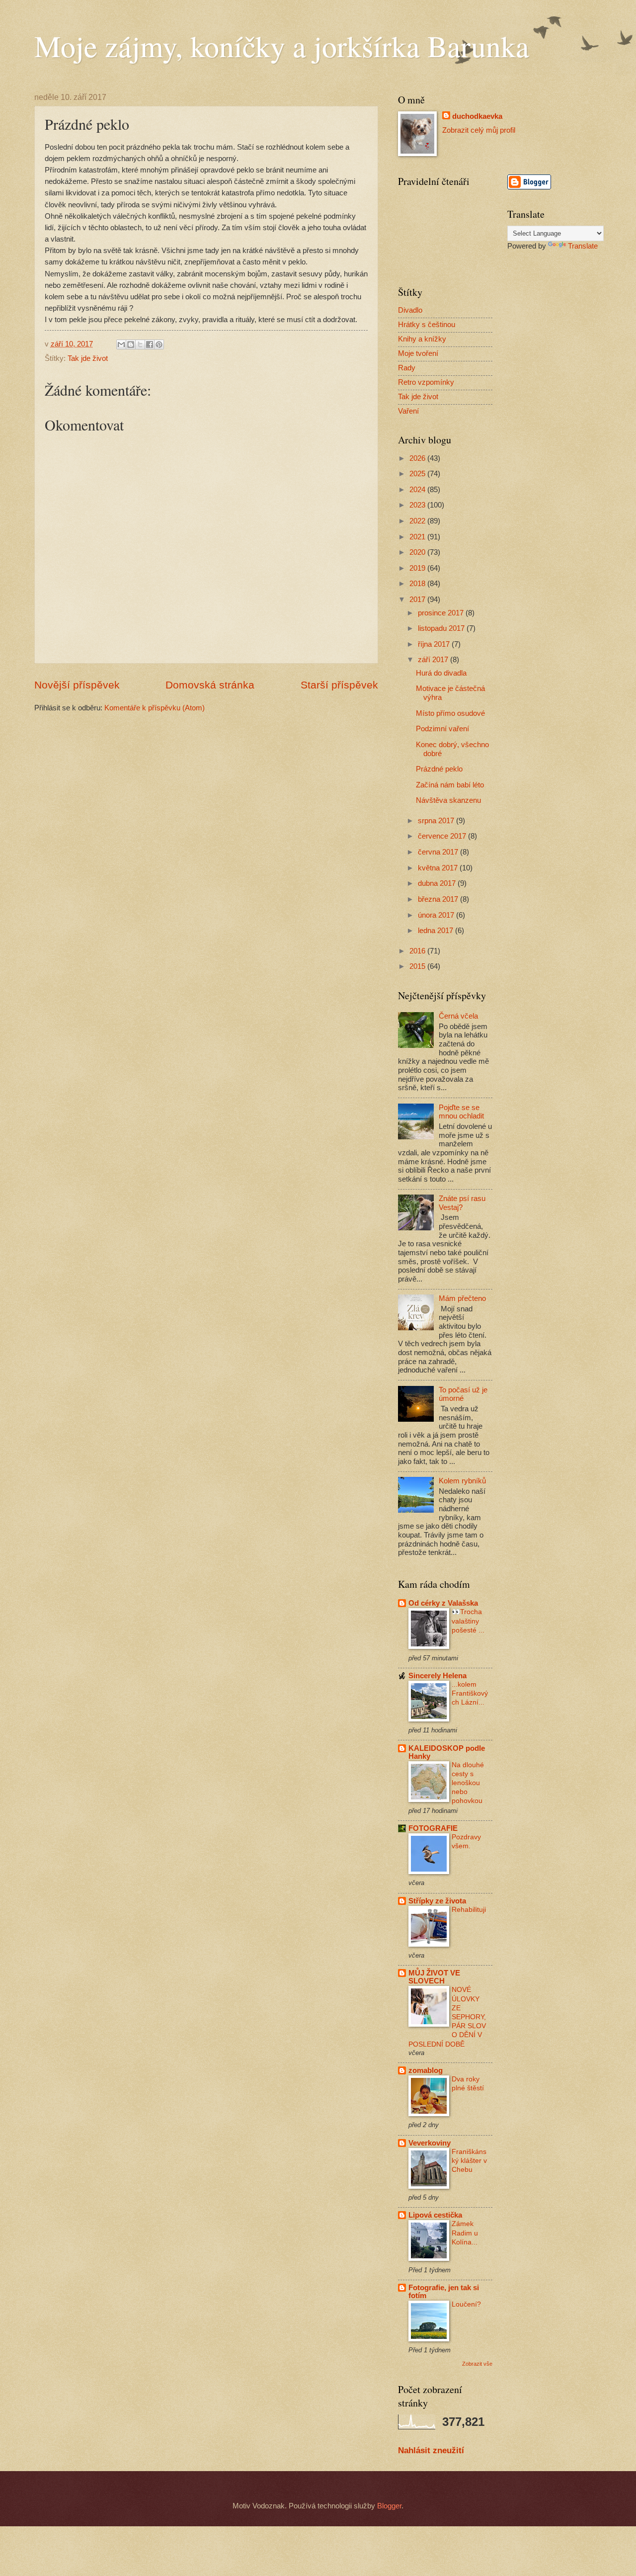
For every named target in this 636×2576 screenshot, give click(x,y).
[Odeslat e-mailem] (121, 344)
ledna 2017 (437, 931)
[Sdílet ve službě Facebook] (150, 344)
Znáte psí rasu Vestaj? (462, 1203)
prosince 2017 (442, 613)
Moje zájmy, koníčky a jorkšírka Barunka (282, 46)
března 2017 (439, 899)
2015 (418, 966)
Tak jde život (88, 358)
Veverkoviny (430, 2143)
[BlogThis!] (131, 344)
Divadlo (410, 310)
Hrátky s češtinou (427, 325)
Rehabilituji (469, 1909)
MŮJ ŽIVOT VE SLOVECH (434, 1977)
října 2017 (435, 644)
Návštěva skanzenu (448, 800)
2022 (418, 521)
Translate (583, 246)
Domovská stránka (210, 685)
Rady (407, 368)
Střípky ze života (437, 1901)
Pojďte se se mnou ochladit (461, 1112)
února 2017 (437, 915)
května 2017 (439, 868)
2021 (418, 537)
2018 (418, 584)
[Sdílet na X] (140, 344)
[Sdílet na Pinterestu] (159, 344)
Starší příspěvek (339, 685)
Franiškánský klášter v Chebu (469, 2160)
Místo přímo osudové (450, 713)
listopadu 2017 (442, 628)
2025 (418, 474)
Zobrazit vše (477, 2364)
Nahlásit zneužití (431, 2450)
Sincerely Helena (437, 1676)
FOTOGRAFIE (433, 1828)
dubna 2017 (438, 883)
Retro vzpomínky (426, 382)
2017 (418, 600)
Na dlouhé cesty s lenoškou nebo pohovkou (468, 1783)
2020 (418, 552)
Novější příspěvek (77, 685)
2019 (418, 568)
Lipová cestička (435, 2215)
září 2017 (434, 660)
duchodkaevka (477, 116)
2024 (418, 490)
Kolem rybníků (462, 1481)
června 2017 (439, 852)
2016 (418, 951)
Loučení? (466, 2304)
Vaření (408, 411)
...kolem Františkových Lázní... (470, 1693)
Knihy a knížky (422, 339)
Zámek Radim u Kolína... (465, 2233)
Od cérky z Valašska (443, 1603)
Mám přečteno (462, 1298)
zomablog (426, 2070)
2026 (418, 458)
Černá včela (458, 1016)
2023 (418, 505)
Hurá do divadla (441, 673)
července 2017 (443, 836)
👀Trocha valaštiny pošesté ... (468, 1621)
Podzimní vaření (442, 729)
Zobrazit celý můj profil (479, 130)
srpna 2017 (437, 821)
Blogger (389, 2506)
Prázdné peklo (439, 769)
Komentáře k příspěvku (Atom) (155, 708)
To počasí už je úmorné (463, 1394)
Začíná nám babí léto (450, 785)
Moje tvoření (418, 353)
